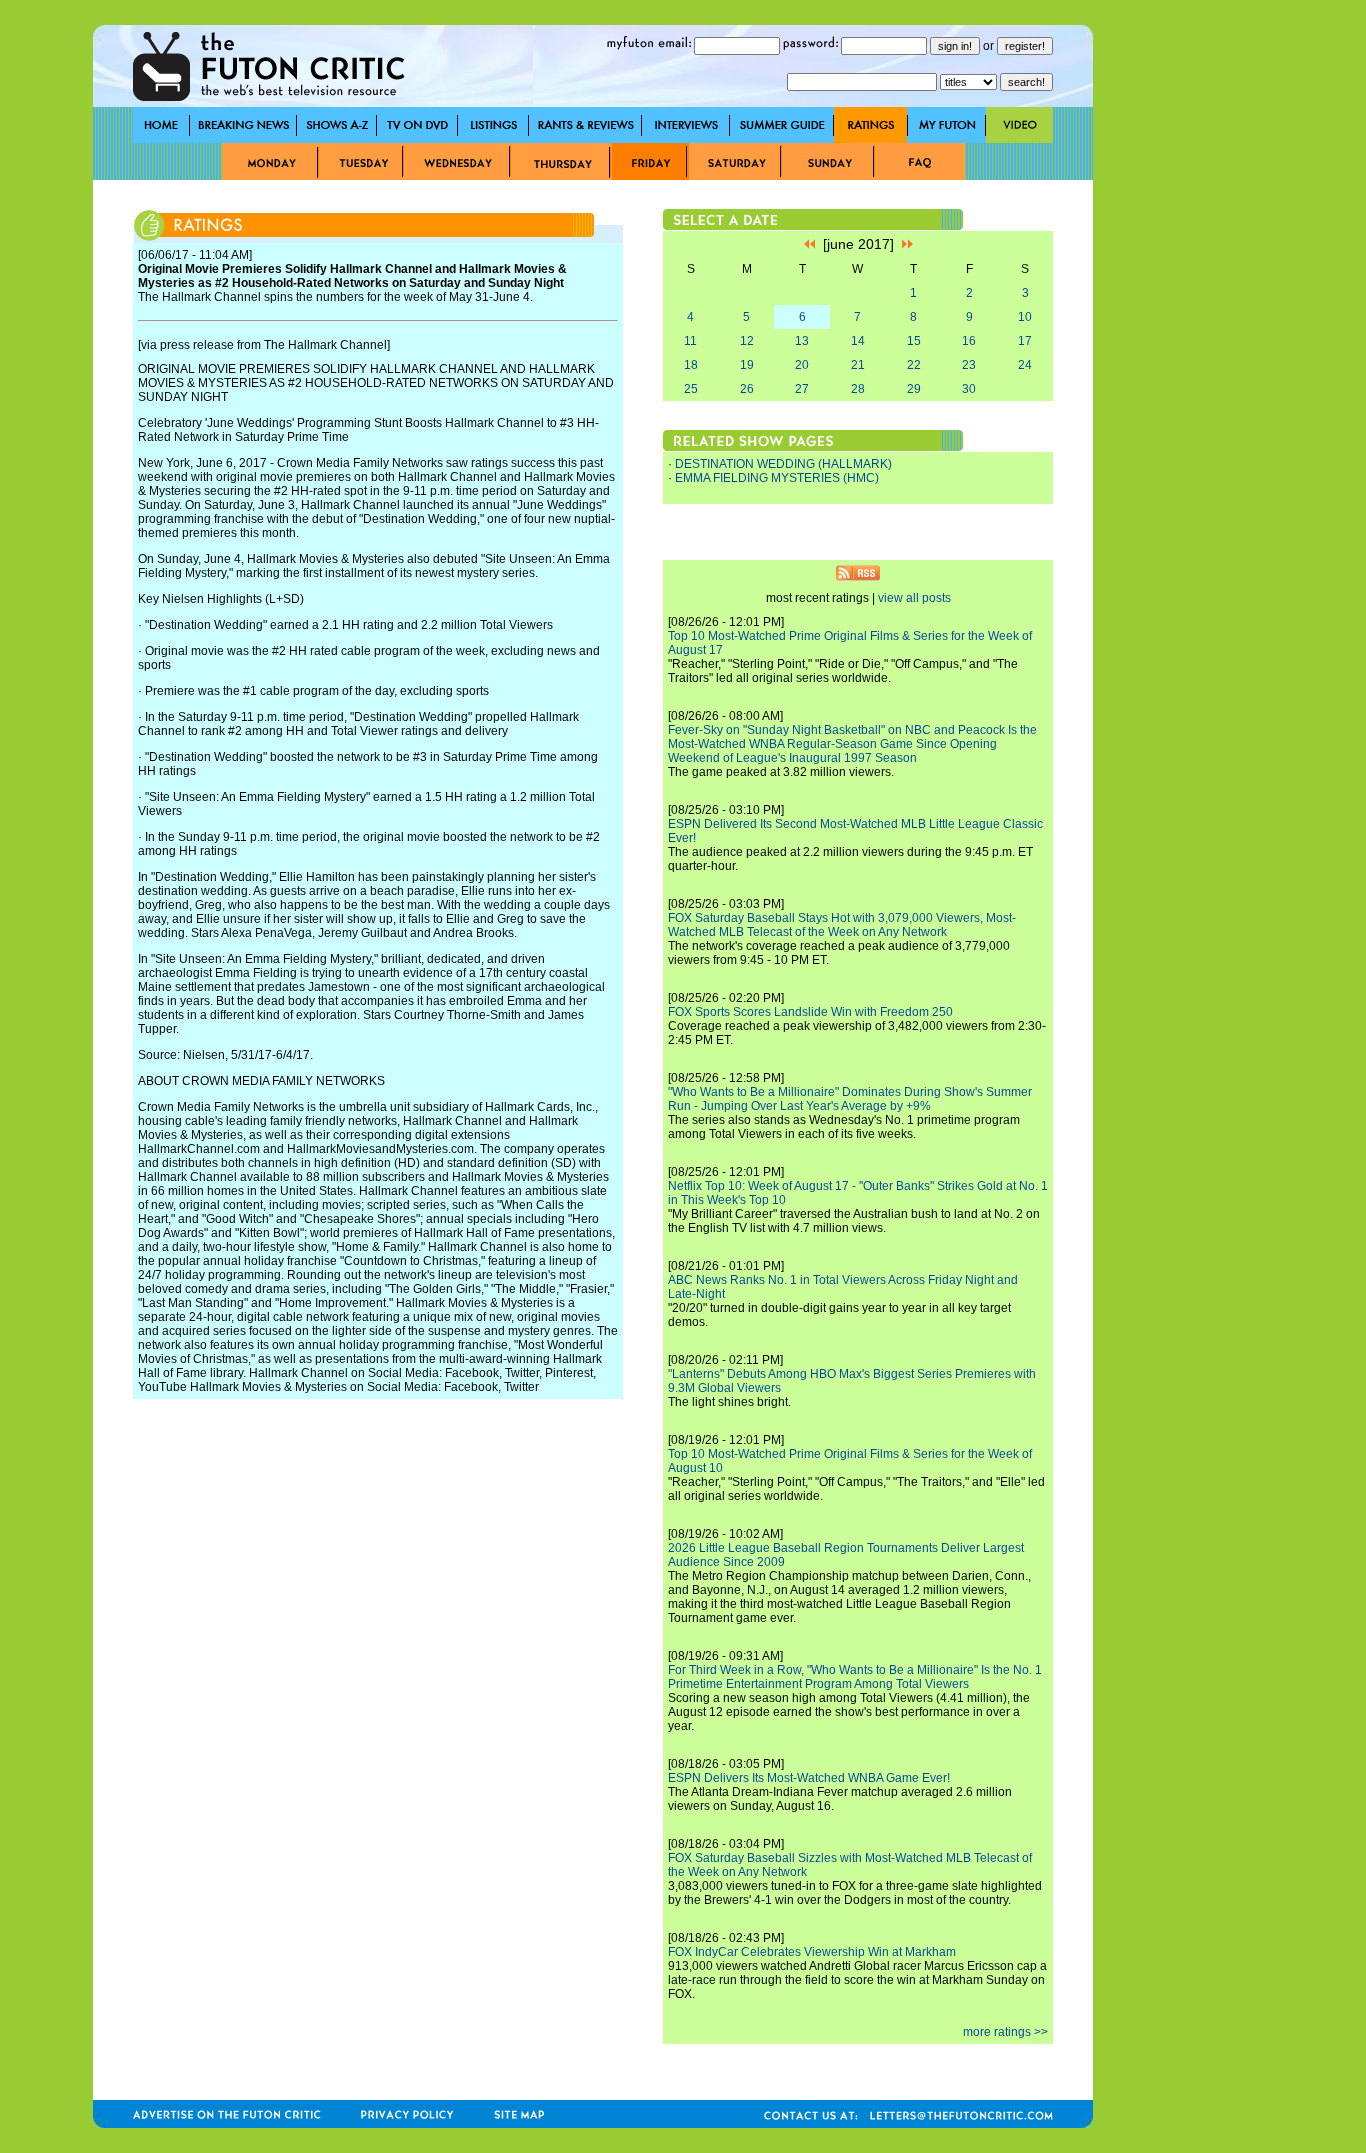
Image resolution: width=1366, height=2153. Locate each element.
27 (802, 389)
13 (802, 341)
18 (691, 365)
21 (858, 365)
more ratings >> (1005, 2032)
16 (969, 341)
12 (747, 341)
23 (969, 365)
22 (914, 365)
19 (747, 365)
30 (969, 389)
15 (914, 341)
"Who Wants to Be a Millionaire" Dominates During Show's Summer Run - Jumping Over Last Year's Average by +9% (850, 1099)
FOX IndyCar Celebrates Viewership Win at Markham (812, 1952)
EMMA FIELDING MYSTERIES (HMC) (777, 478)
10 (1025, 317)
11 (690, 341)
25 (691, 389)
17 (1025, 341)
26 (747, 389)
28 (858, 389)
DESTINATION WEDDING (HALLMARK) (783, 464)
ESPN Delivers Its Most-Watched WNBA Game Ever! (809, 1778)
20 (802, 365)
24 (1025, 365)
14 (858, 341)
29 (914, 389)
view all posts (914, 598)
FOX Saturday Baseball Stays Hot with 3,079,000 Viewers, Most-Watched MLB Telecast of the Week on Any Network (842, 925)
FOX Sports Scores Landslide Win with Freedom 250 (810, 1012)
